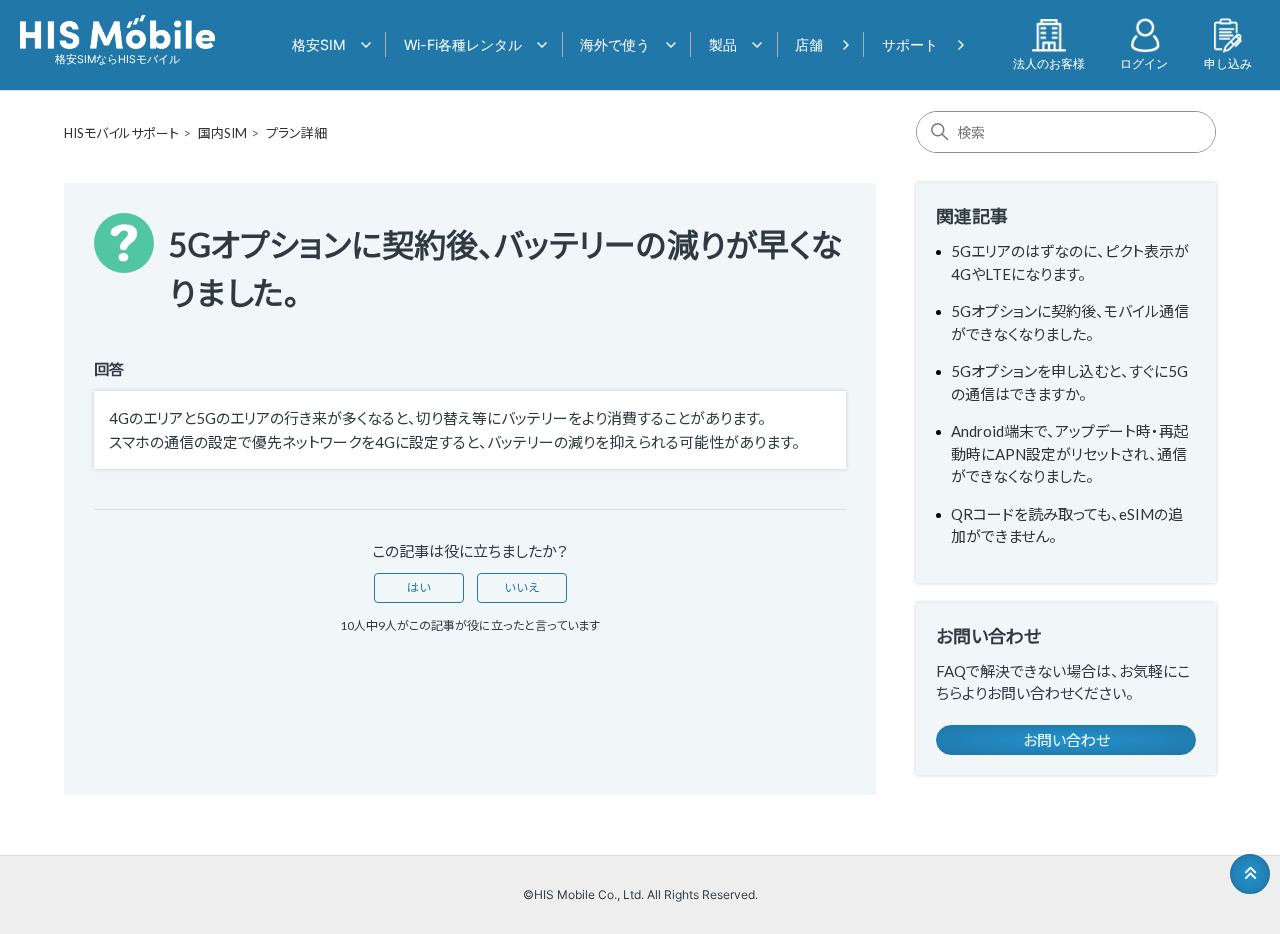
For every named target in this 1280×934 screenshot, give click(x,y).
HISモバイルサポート (121, 133)
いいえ (522, 587)
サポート (910, 44)
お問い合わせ (1066, 740)
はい (419, 587)
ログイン (1144, 63)
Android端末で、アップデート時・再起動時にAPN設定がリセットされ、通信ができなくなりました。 (1070, 453)
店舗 (809, 44)
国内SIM (222, 133)
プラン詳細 (296, 133)
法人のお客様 (1049, 63)
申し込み (1228, 63)
